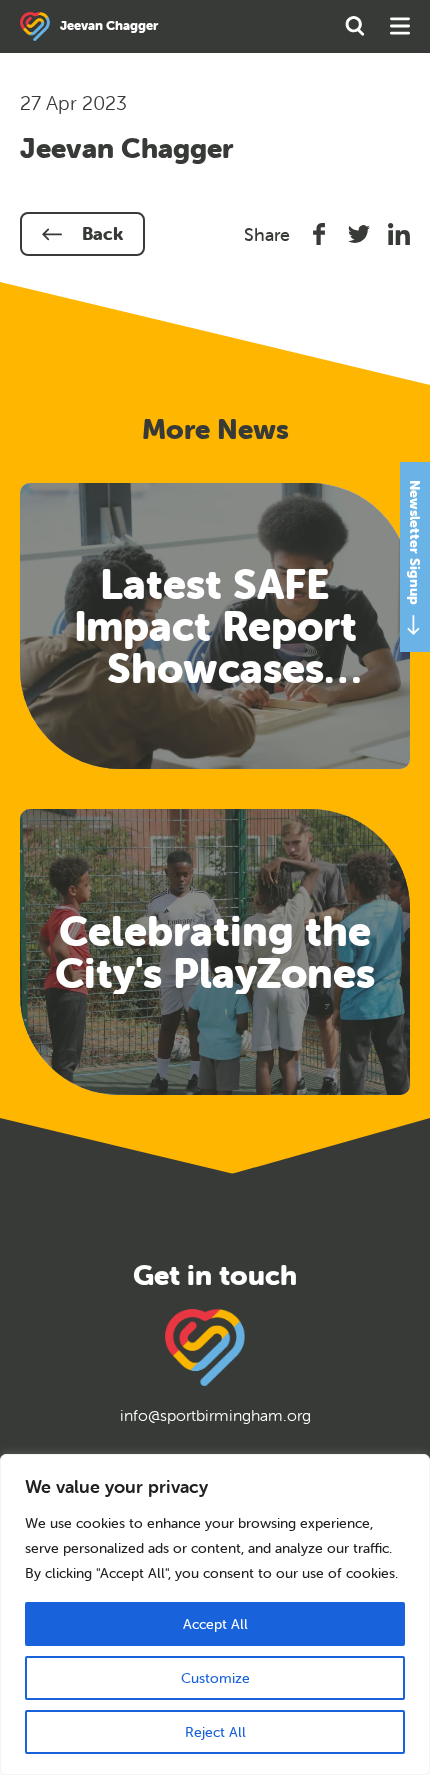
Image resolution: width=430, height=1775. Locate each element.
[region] (215, 1614)
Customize (215, 1678)
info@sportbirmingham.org (215, 1415)
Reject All (215, 1732)
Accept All (215, 1624)
